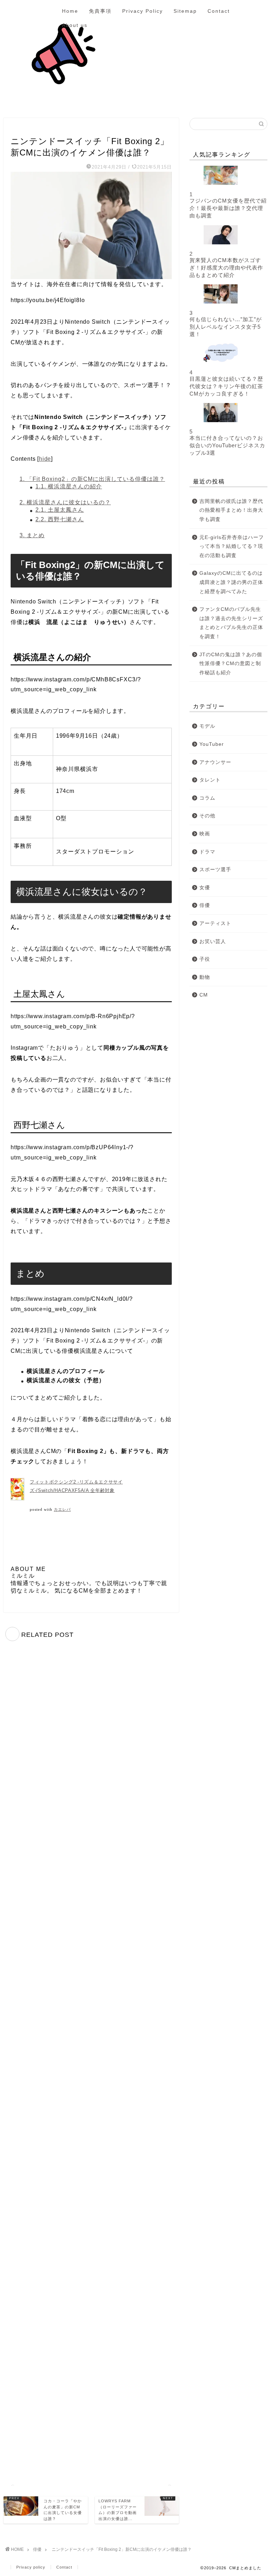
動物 (205, 977)
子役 (205, 959)
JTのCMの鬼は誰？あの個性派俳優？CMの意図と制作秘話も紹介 (231, 664)
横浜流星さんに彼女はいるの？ (65, 502)
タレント (210, 780)
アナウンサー (215, 762)
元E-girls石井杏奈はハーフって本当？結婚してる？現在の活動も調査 (232, 546)
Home (70, 11)
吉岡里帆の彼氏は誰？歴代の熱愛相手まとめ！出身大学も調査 (231, 510)
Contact (219, 11)
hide (45, 459)
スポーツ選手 (215, 870)
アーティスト (215, 923)
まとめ (32, 535)
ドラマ (207, 852)
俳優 (18, 128)
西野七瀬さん (60, 519)
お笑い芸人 (213, 941)
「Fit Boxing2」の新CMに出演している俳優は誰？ (92, 479)
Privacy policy (31, 2567)
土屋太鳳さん (60, 510)
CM (204, 995)
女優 (205, 888)
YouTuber (212, 744)
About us (75, 25)
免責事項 (100, 11)
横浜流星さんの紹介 (69, 486)
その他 (207, 816)
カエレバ (62, 1510)
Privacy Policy (143, 11)
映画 (205, 834)
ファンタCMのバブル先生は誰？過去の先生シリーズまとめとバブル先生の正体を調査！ (231, 623)
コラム (207, 798)
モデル (207, 726)
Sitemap (185, 11)
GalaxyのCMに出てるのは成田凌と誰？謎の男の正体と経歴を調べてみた (231, 582)
